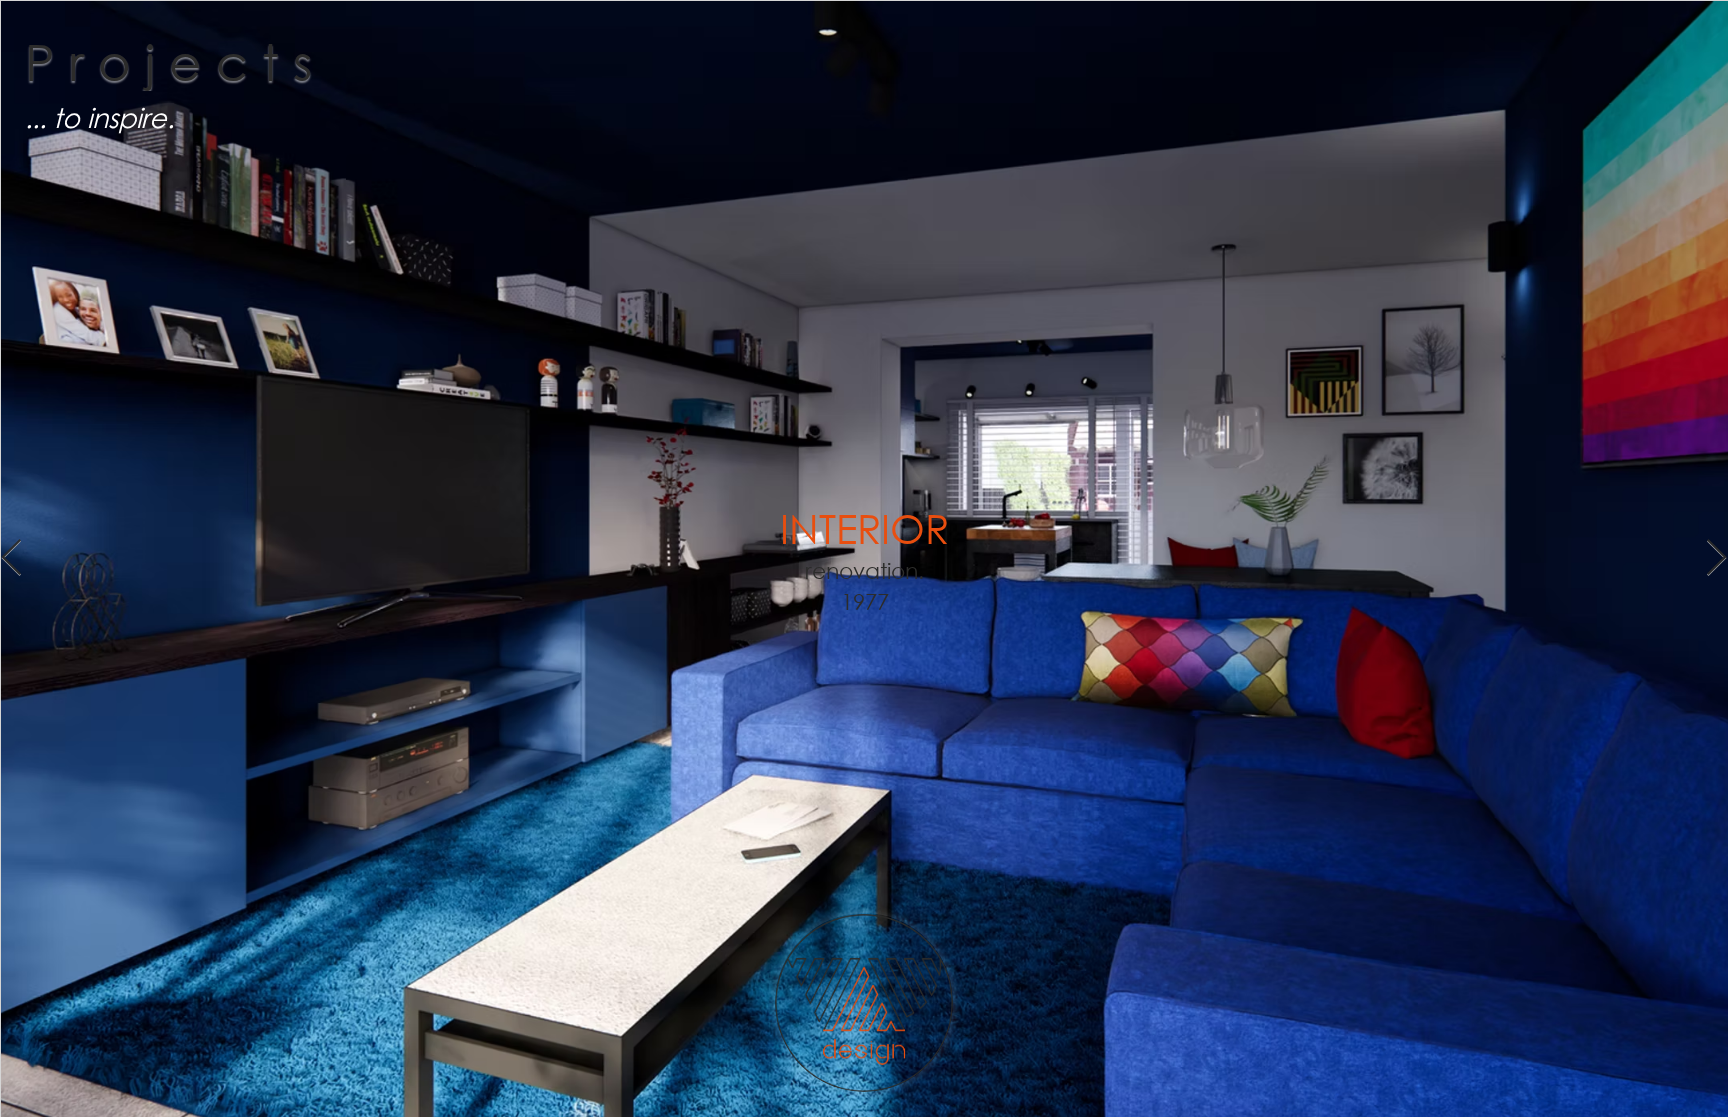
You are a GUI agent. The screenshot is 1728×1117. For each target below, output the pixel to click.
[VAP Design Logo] (864, 1002)
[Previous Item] (11, 558)
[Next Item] (1716, 558)
